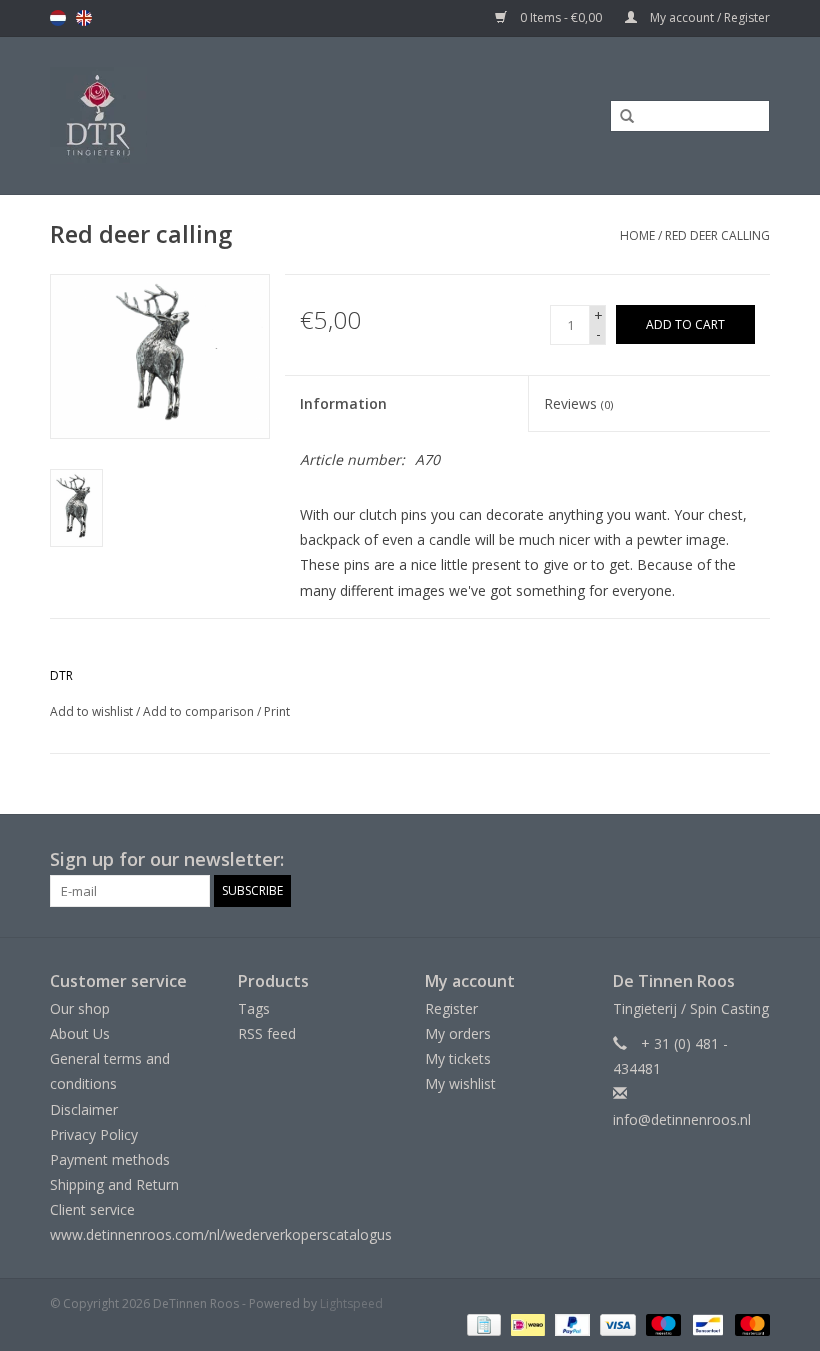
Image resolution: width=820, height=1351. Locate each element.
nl (58, 18)
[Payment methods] (482, 1323)
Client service (92, 1209)
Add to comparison (200, 711)
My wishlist (460, 1083)
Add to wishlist (91, 711)
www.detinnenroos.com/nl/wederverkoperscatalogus (221, 1234)
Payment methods (110, 1159)
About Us (80, 1033)
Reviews (578, 403)
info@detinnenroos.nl (682, 1119)
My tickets (458, 1058)
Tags (254, 1008)
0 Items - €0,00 (561, 17)
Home (637, 235)
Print (277, 711)
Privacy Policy (94, 1134)
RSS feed (267, 1033)
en (84, 18)
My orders (458, 1033)
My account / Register (708, 17)
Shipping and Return (114, 1184)
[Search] (620, 117)
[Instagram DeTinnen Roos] (754, 860)
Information (343, 403)
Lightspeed (351, 1303)
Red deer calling (717, 235)
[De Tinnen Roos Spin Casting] (181, 115)
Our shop (80, 1008)
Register (451, 1008)
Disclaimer (84, 1109)
